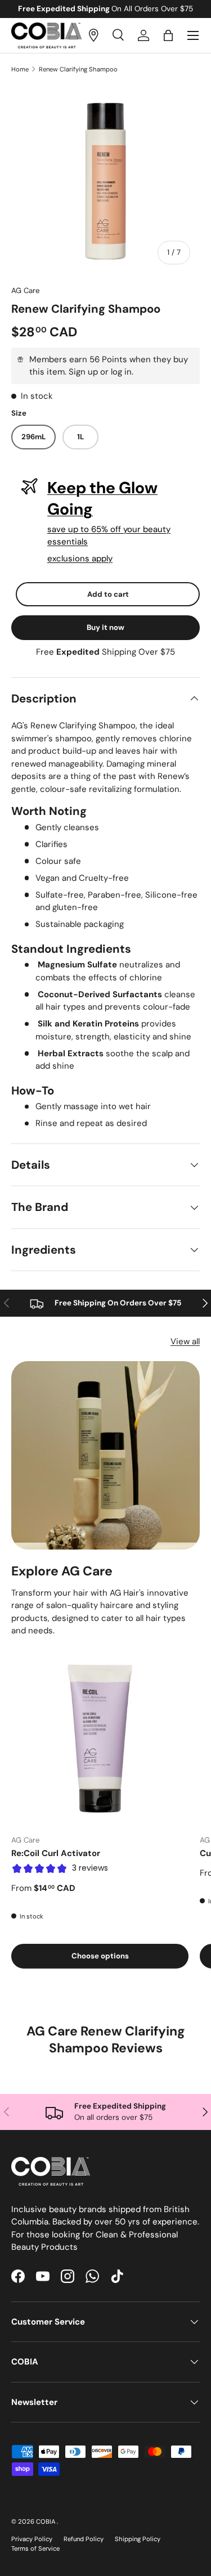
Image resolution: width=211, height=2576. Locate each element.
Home (20, 69)
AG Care (25, 291)
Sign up (83, 372)
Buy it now (105, 627)
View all (185, 1341)
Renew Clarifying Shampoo (78, 69)
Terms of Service (35, 2548)
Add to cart (108, 594)
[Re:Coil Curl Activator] (100, 1737)
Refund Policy (84, 2539)
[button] (168, 35)
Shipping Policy (138, 2539)
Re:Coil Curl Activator (56, 1853)
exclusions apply (80, 559)
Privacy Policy (32, 2539)
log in (121, 372)
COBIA (46, 2521)
